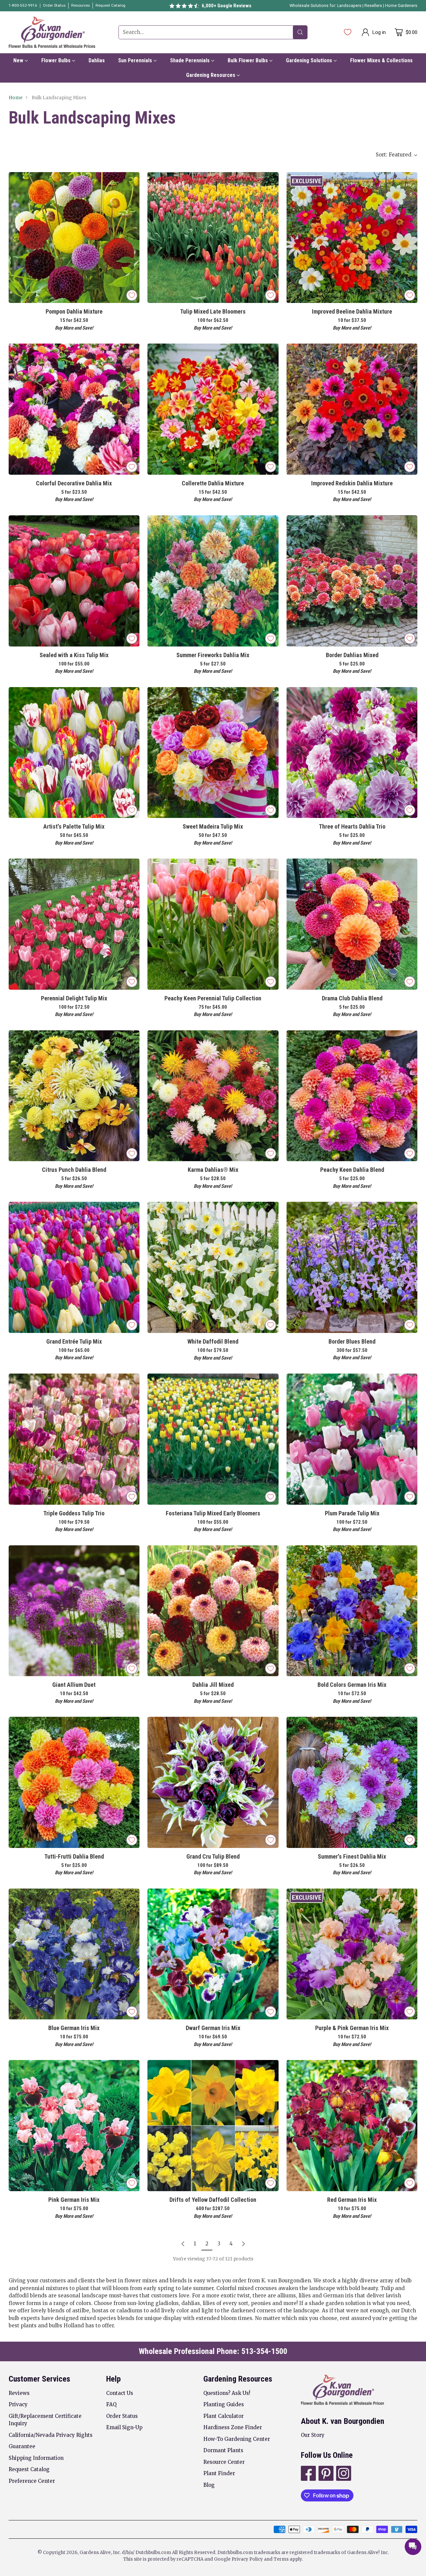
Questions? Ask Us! (227, 2393)
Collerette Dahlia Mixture (213, 483)
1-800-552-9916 (23, 5)
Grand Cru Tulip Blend (213, 1856)
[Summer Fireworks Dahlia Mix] (213, 581)
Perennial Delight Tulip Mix (74, 998)
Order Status (122, 2416)
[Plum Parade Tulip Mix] (352, 1439)
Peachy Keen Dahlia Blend (352, 1170)
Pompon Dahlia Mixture (74, 311)
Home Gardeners (401, 6)
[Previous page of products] (183, 2244)
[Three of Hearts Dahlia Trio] (352, 753)
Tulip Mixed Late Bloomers (213, 311)
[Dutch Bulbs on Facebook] (308, 2474)
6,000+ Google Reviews (226, 6)
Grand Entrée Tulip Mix (74, 1341)
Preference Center (32, 2481)
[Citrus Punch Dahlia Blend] (74, 1096)
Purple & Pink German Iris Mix (352, 2028)
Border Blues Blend (352, 1341)
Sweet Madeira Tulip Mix (213, 826)
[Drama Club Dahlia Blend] (352, 924)
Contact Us (120, 2393)
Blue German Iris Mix (74, 2028)
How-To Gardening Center (237, 2439)
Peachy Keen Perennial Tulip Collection (213, 998)
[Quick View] (131, 181)
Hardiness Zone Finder (233, 2427)
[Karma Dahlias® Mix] (213, 1096)
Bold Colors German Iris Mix (352, 1685)
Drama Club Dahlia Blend (352, 998)
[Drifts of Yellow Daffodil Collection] (213, 2126)
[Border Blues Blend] (352, 1267)
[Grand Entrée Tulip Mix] (74, 1267)
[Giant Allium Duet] (74, 1611)
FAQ (111, 2404)
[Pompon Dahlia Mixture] (74, 238)
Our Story (313, 2435)
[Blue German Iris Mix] (74, 1954)
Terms (282, 2559)
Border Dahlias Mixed (352, 655)
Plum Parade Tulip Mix (352, 1513)
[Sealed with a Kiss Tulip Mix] (74, 581)
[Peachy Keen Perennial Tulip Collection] (213, 924)
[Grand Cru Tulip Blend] (213, 1782)
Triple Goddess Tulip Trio (74, 1513)
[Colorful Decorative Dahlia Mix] (74, 409)
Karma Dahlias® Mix (213, 1170)
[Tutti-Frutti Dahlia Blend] (74, 1782)
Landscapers (349, 6)
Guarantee (22, 2446)
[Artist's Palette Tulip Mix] (74, 753)
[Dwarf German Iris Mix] (213, 1954)
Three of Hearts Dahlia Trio (352, 826)
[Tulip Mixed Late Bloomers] (213, 238)
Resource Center (224, 2462)
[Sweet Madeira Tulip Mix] (213, 753)
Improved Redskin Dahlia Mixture (352, 483)
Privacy (18, 2404)
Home (16, 98)
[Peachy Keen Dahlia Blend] (352, 1096)
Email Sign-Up (124, 2427)
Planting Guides (224, 2404)
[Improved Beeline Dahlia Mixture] (352, 238)
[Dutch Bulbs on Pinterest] (325, 2474)
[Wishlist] (348, 32)
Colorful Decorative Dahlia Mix (74, 483)
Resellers (374, 6)
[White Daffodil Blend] (213, 1267)
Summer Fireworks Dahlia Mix (213, 655)
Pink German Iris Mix (74, 2200)
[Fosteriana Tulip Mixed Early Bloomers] (213, 1439)
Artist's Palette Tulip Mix (74, 826)
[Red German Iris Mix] (352, 2126)
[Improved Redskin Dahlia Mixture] (352, 409)
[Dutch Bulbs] (52, 32)
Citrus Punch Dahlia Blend (74, 1170)
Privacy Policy (247, 2559)
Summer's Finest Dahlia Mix (352, 1856)
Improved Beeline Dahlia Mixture (352, 311)
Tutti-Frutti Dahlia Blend (74, 1856)
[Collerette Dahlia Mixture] (213, 409)
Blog (209, 2485)
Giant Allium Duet (74, 1685)
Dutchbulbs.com (153, 2553)
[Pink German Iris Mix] (74, 2126)
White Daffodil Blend (213, 1341)
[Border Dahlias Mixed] (352, 581)
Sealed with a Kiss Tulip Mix (74, 655)
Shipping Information (36, 2458)
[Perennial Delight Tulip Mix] (74, 924)
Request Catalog (29, 2469)
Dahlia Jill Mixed (213, 1685)
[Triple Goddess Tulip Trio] (74, 1439)
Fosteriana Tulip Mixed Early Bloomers (213, 1513)
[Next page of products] (243, 2244)
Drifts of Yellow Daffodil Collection (213, 2200)
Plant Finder (219, 2473)
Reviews (19, 2393)
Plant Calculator (223, 2416)
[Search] (300, 32)
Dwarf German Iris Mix (213, 2028)
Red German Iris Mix (352, 2200)
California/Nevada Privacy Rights (51, 2435)
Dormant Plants (223, 2450)
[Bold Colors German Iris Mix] (352, 1611)
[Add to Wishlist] (132, 295)
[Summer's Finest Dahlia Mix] (352, 1782)
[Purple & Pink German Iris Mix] (352, 1954)
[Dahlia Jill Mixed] (213, 1611)
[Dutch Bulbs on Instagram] (343, 2474)
